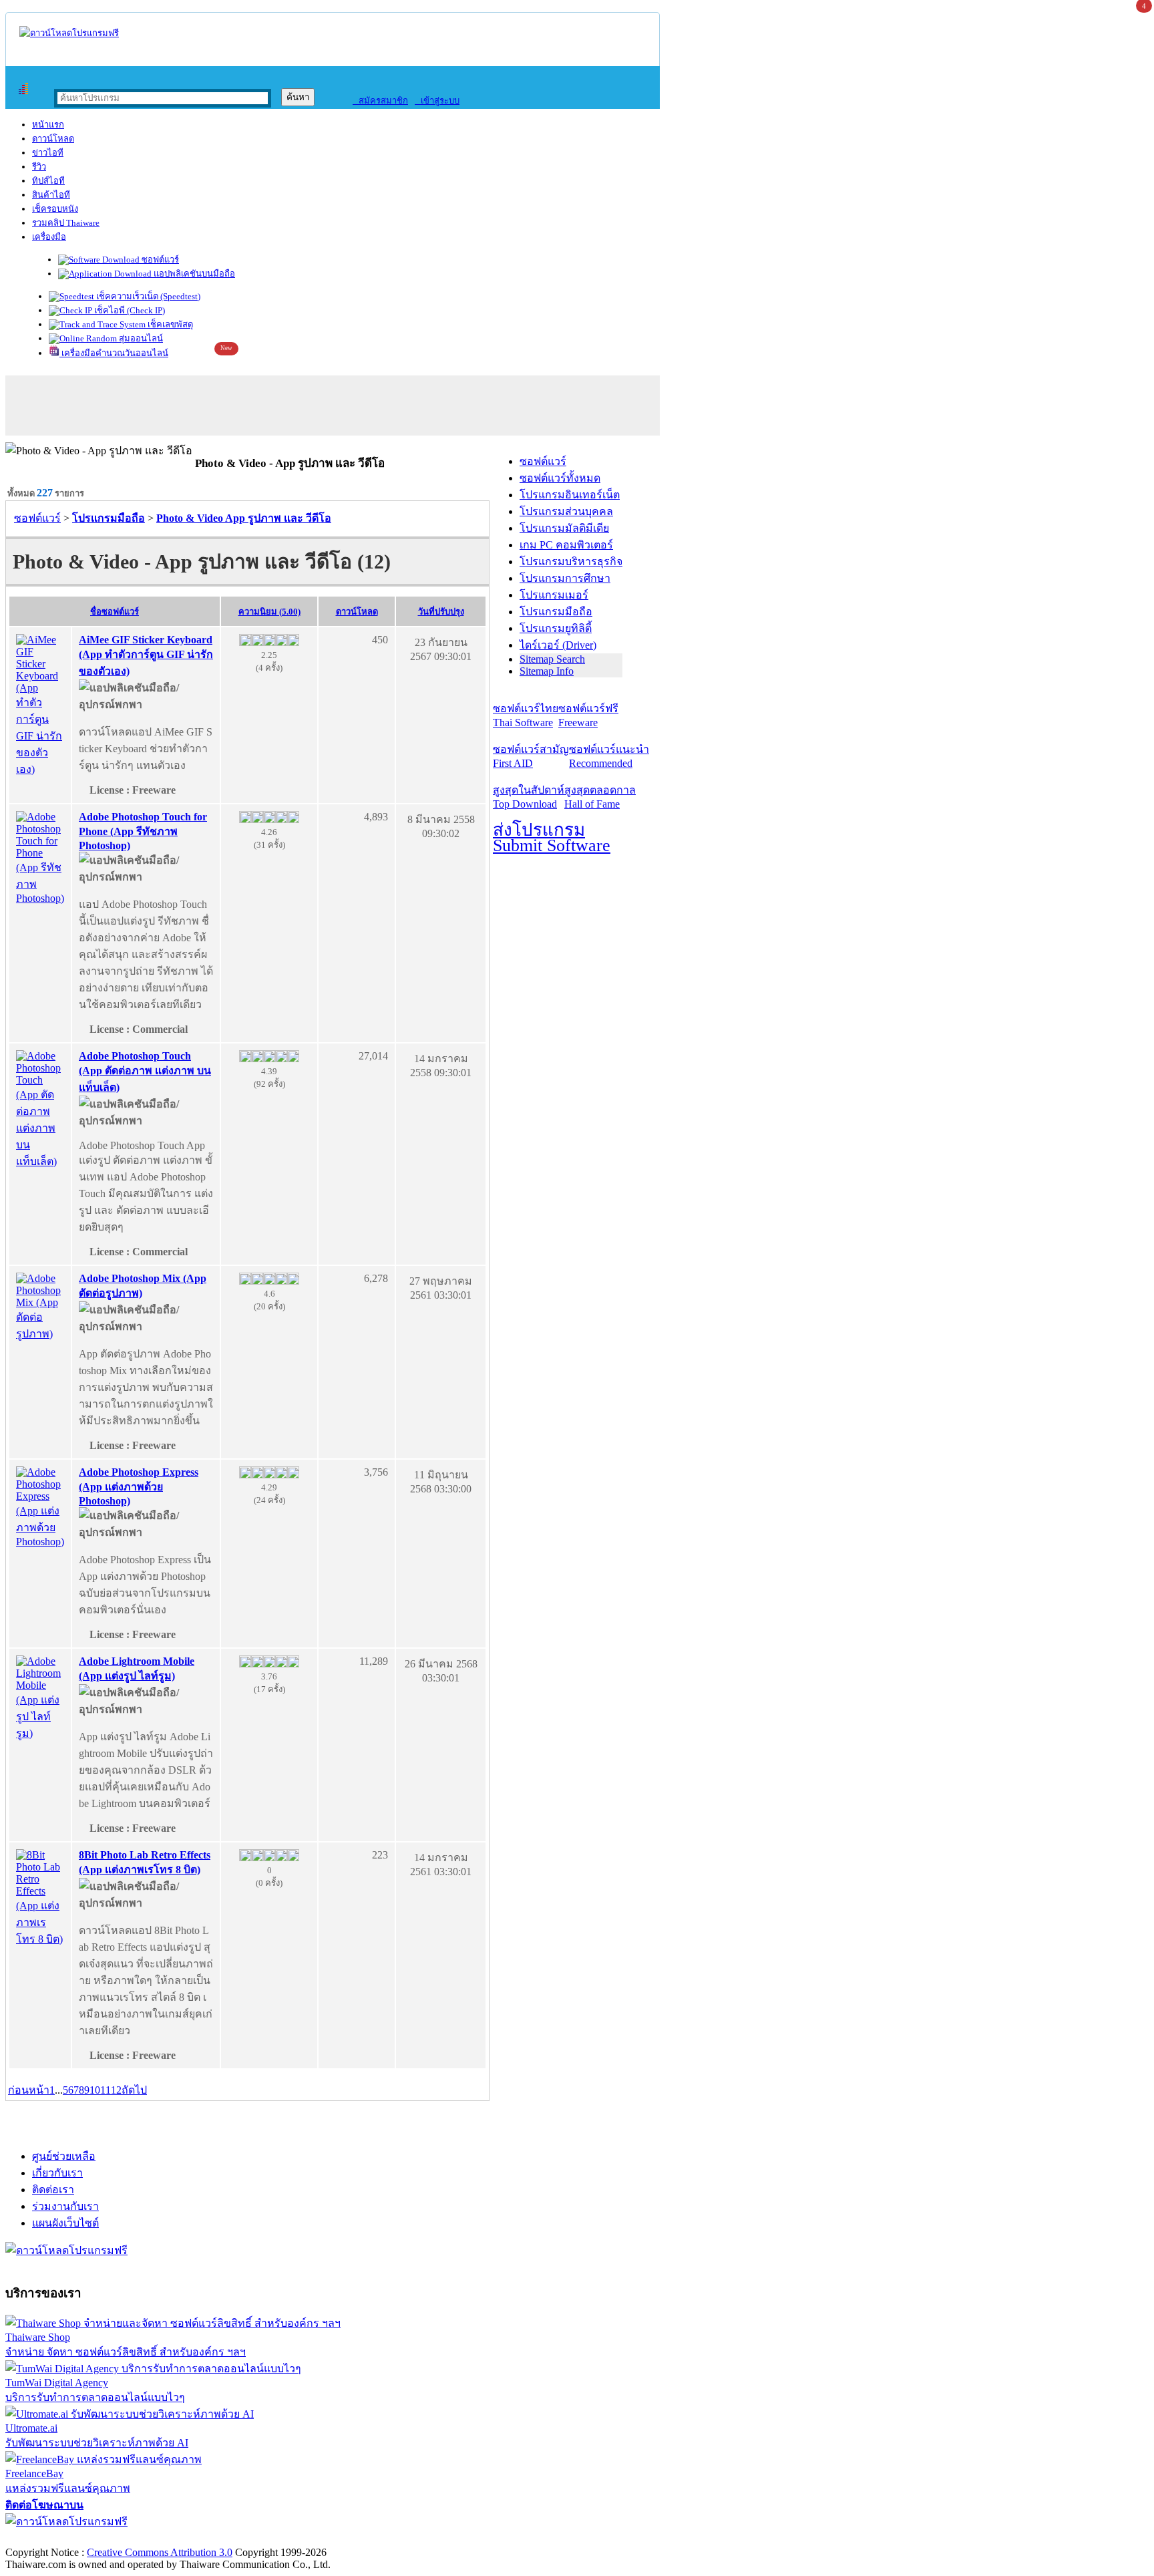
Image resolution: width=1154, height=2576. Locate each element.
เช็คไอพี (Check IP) (129, 310)
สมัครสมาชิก (380, 101)
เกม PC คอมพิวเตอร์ (566, 545)
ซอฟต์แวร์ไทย (526, 715)
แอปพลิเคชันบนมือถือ (193, 274)
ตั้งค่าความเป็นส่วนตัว (56, 2538)
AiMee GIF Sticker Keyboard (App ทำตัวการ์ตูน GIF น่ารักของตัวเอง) (146, 655)
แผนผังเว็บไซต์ (65, 2223)
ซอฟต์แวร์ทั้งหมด (560, 478)
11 (106, 2090)
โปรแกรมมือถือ (556, 612)
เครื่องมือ (49, 237)
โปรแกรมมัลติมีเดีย (564, 528)
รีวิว (39, 167)
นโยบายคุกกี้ (276, 2538)
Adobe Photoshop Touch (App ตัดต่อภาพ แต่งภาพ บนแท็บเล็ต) (145, 1072)
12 (116, 2090)
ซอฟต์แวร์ (159, 260)
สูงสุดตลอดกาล (600, 797)
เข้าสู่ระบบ (437, 101)
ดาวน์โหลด (53, 139)
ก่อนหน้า (29, 2090)
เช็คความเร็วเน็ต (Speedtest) (147, 296)
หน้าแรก (48, 125)
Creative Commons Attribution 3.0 (160, 2552)
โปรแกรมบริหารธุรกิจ (571, 561)
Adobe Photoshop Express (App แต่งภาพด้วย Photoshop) (139, 1486)
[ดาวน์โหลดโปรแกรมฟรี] (69, 33)
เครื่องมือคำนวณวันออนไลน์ (114, 353)
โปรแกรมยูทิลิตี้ (556, 628)
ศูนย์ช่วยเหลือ (64, 2156)
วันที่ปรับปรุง (441, 612)
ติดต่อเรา (53, 2190)
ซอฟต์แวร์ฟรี (588, 715)
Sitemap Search (552, 659)
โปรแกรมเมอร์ (554, 595)
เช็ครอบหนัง (55, 209)
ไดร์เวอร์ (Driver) (558, 645)
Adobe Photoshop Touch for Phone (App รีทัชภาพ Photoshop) (143, 831)
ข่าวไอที (48, 153)
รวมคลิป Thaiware (66, 223)
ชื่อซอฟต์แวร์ (115, 612)
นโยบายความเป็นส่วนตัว (177, 2538)
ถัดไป (134, 2090)
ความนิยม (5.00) (269, 612)
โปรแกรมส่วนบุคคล (566, 511)
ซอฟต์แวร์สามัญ (531, 756)
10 (95, 2090)
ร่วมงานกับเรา (65, 2206)
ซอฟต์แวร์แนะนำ (609, 756)
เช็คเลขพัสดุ (169, 324)
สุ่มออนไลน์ (140, 338)
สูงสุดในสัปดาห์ (529, 797)
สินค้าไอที (51, 195)
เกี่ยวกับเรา (57, 2173)
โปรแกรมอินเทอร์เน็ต (570, 495)
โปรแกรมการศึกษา (565, 578)
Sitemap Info (547, 671)
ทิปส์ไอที (48, 181)
